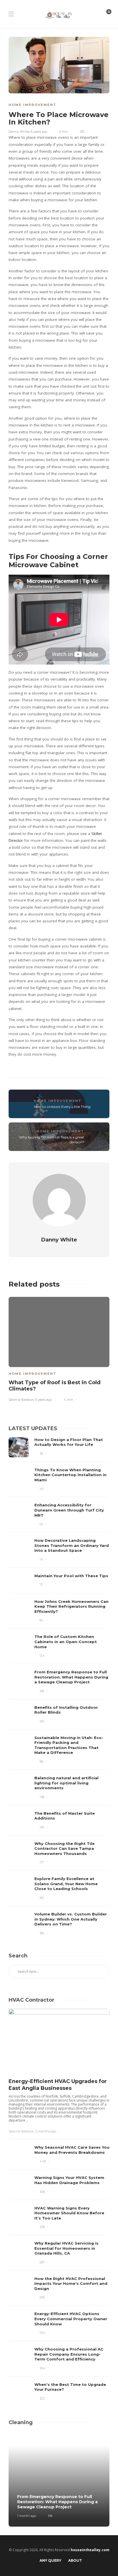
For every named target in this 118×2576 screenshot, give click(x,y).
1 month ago (27, 2516)
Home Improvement (33, 105)
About (75, 2560)
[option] (59, 1348)
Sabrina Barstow (21, 1400)
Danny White (19, 132)
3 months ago (46, 2131)
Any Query (50, 2560)
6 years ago (39, 132)
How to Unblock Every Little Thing (62, 1107)
